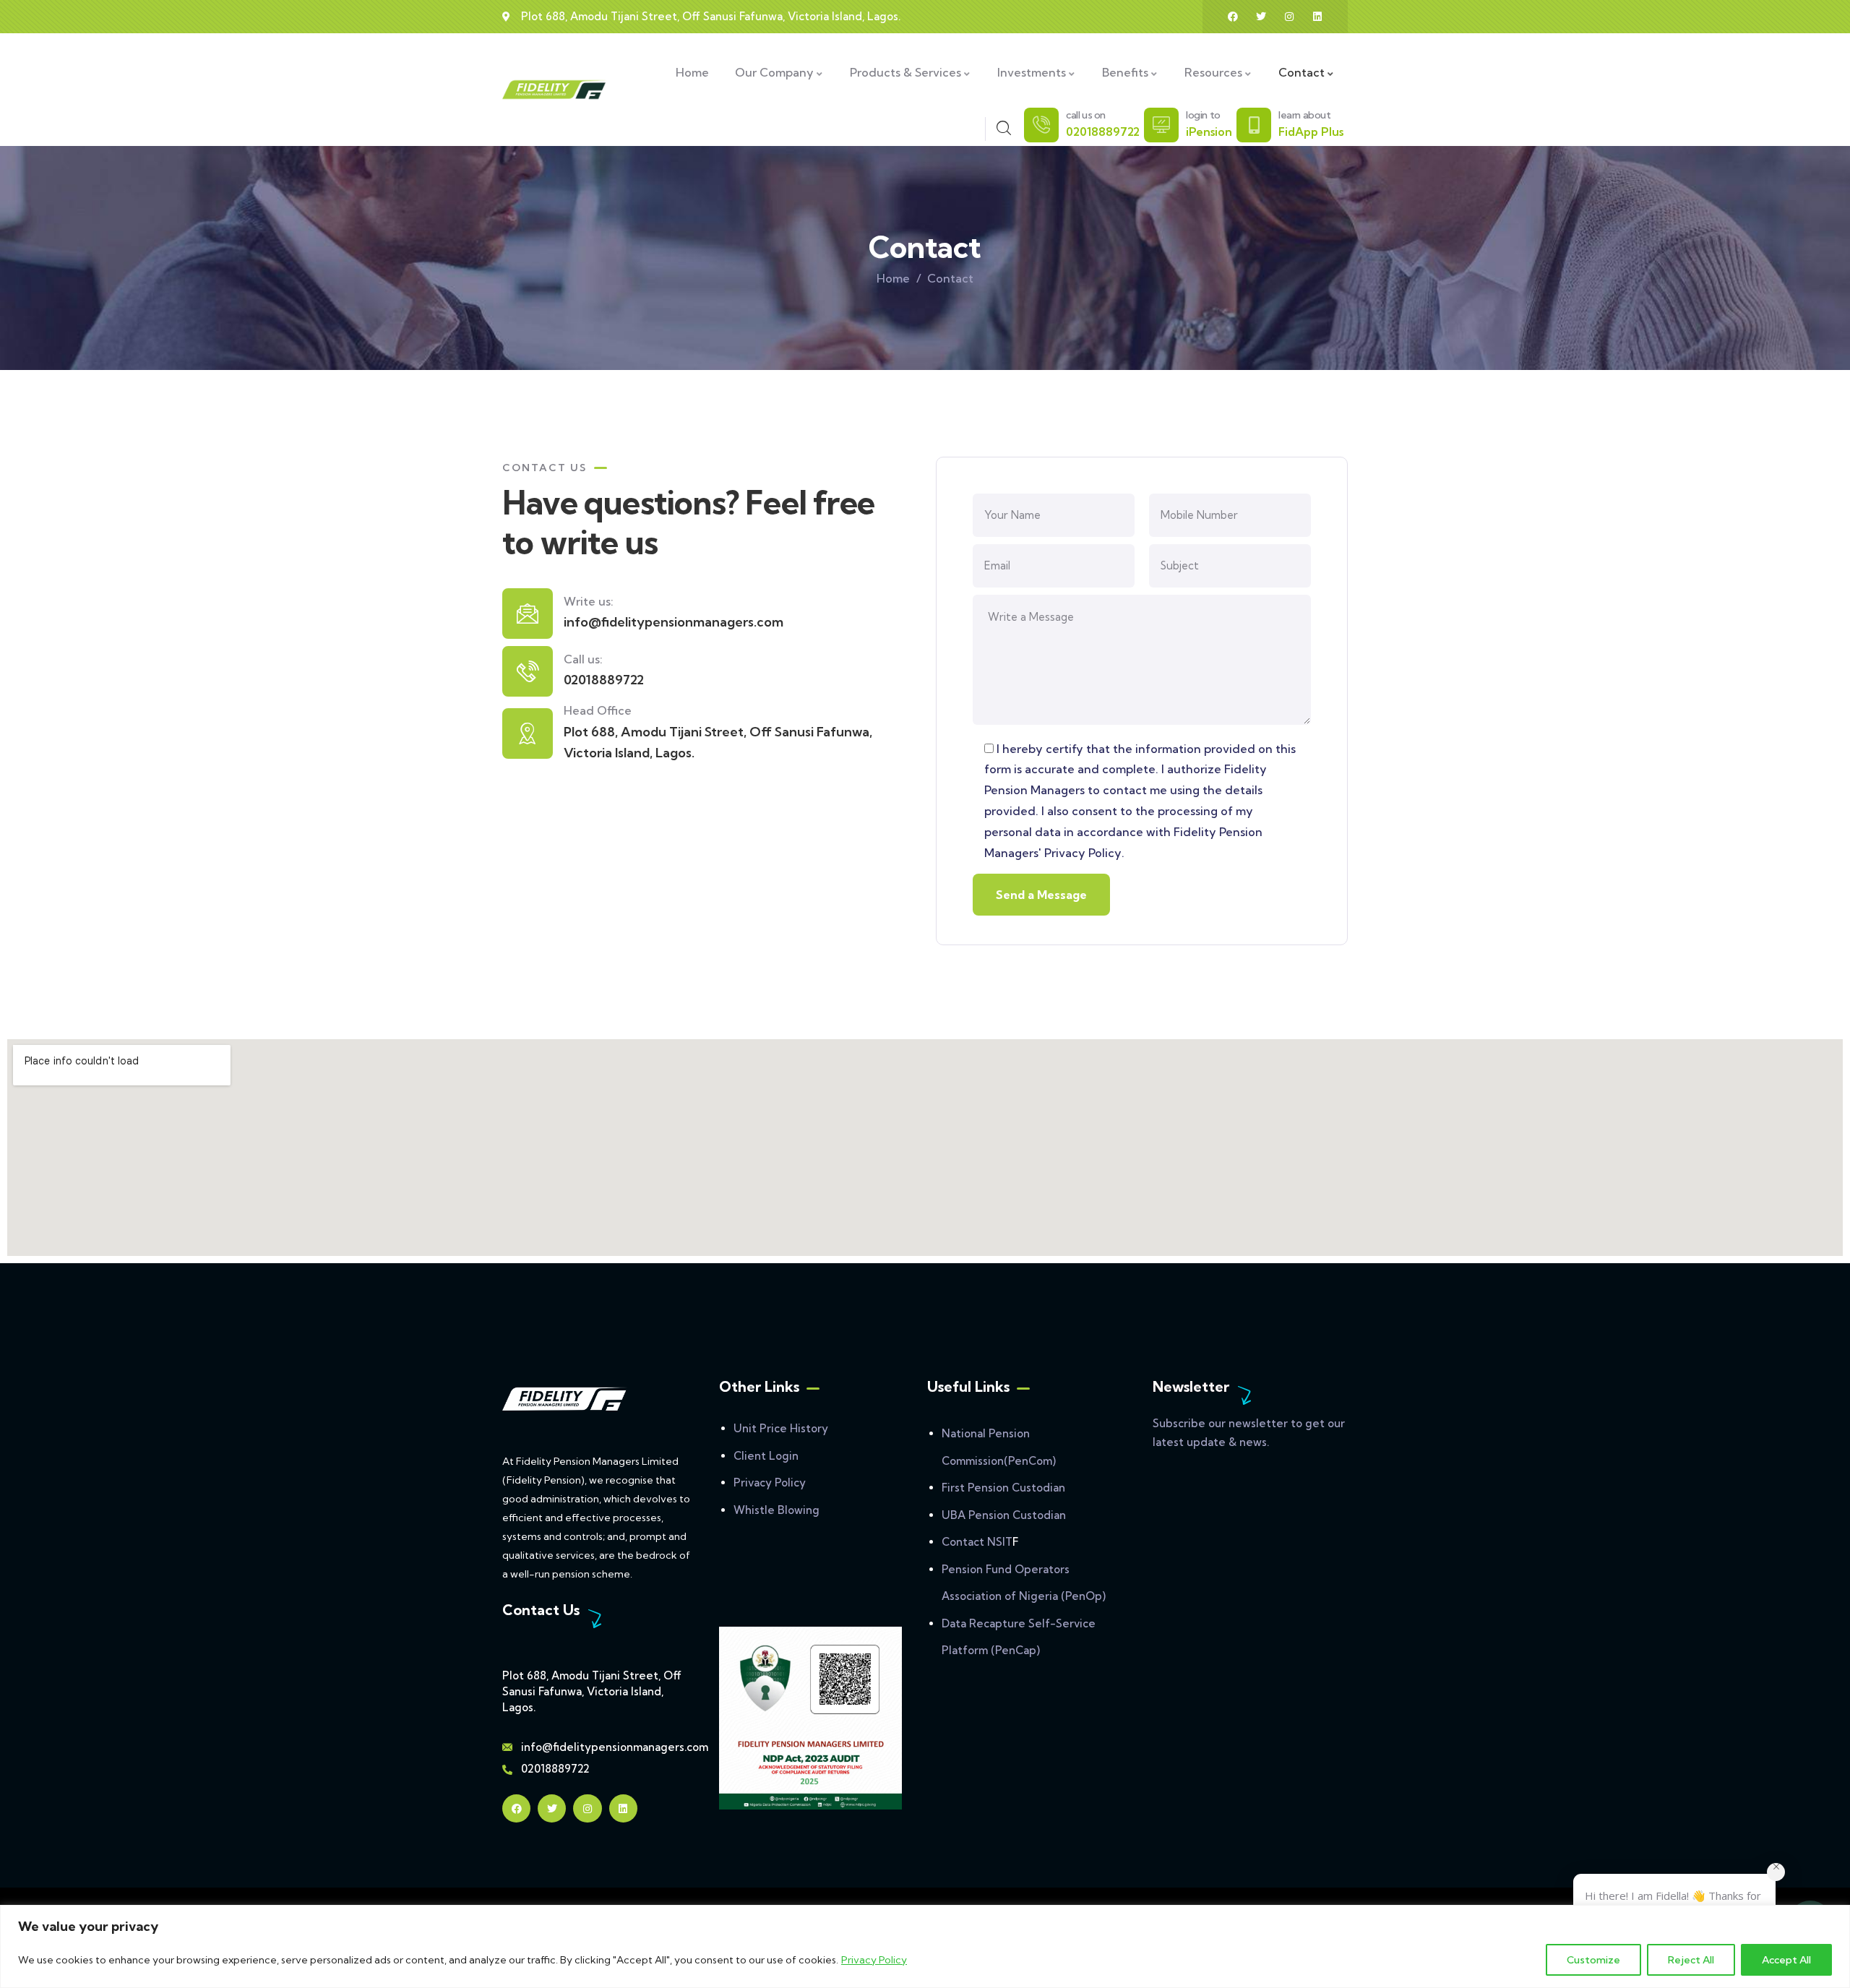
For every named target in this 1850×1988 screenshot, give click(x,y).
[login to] (1161, 125)
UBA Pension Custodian (1004, 1515)
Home (893, 278)
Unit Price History (781, 1428)
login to (1203, 115)
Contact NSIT (977, 1542)
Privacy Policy (874, 1960)
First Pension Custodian (1003, 1488)
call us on (1086, 115)
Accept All (1786, 1960)
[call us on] (1041, 125)
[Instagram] (1289, 17)
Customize (1593, 1960)
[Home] (555, 90)
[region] (925, 1946)
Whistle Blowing (776, 1510)
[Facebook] (1233, 17)
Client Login (766, 1456)
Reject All (1691, 1960)
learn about (1305, 115)
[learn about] (1254, 125)
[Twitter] (1261, 17)
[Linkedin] (1317, 17)
